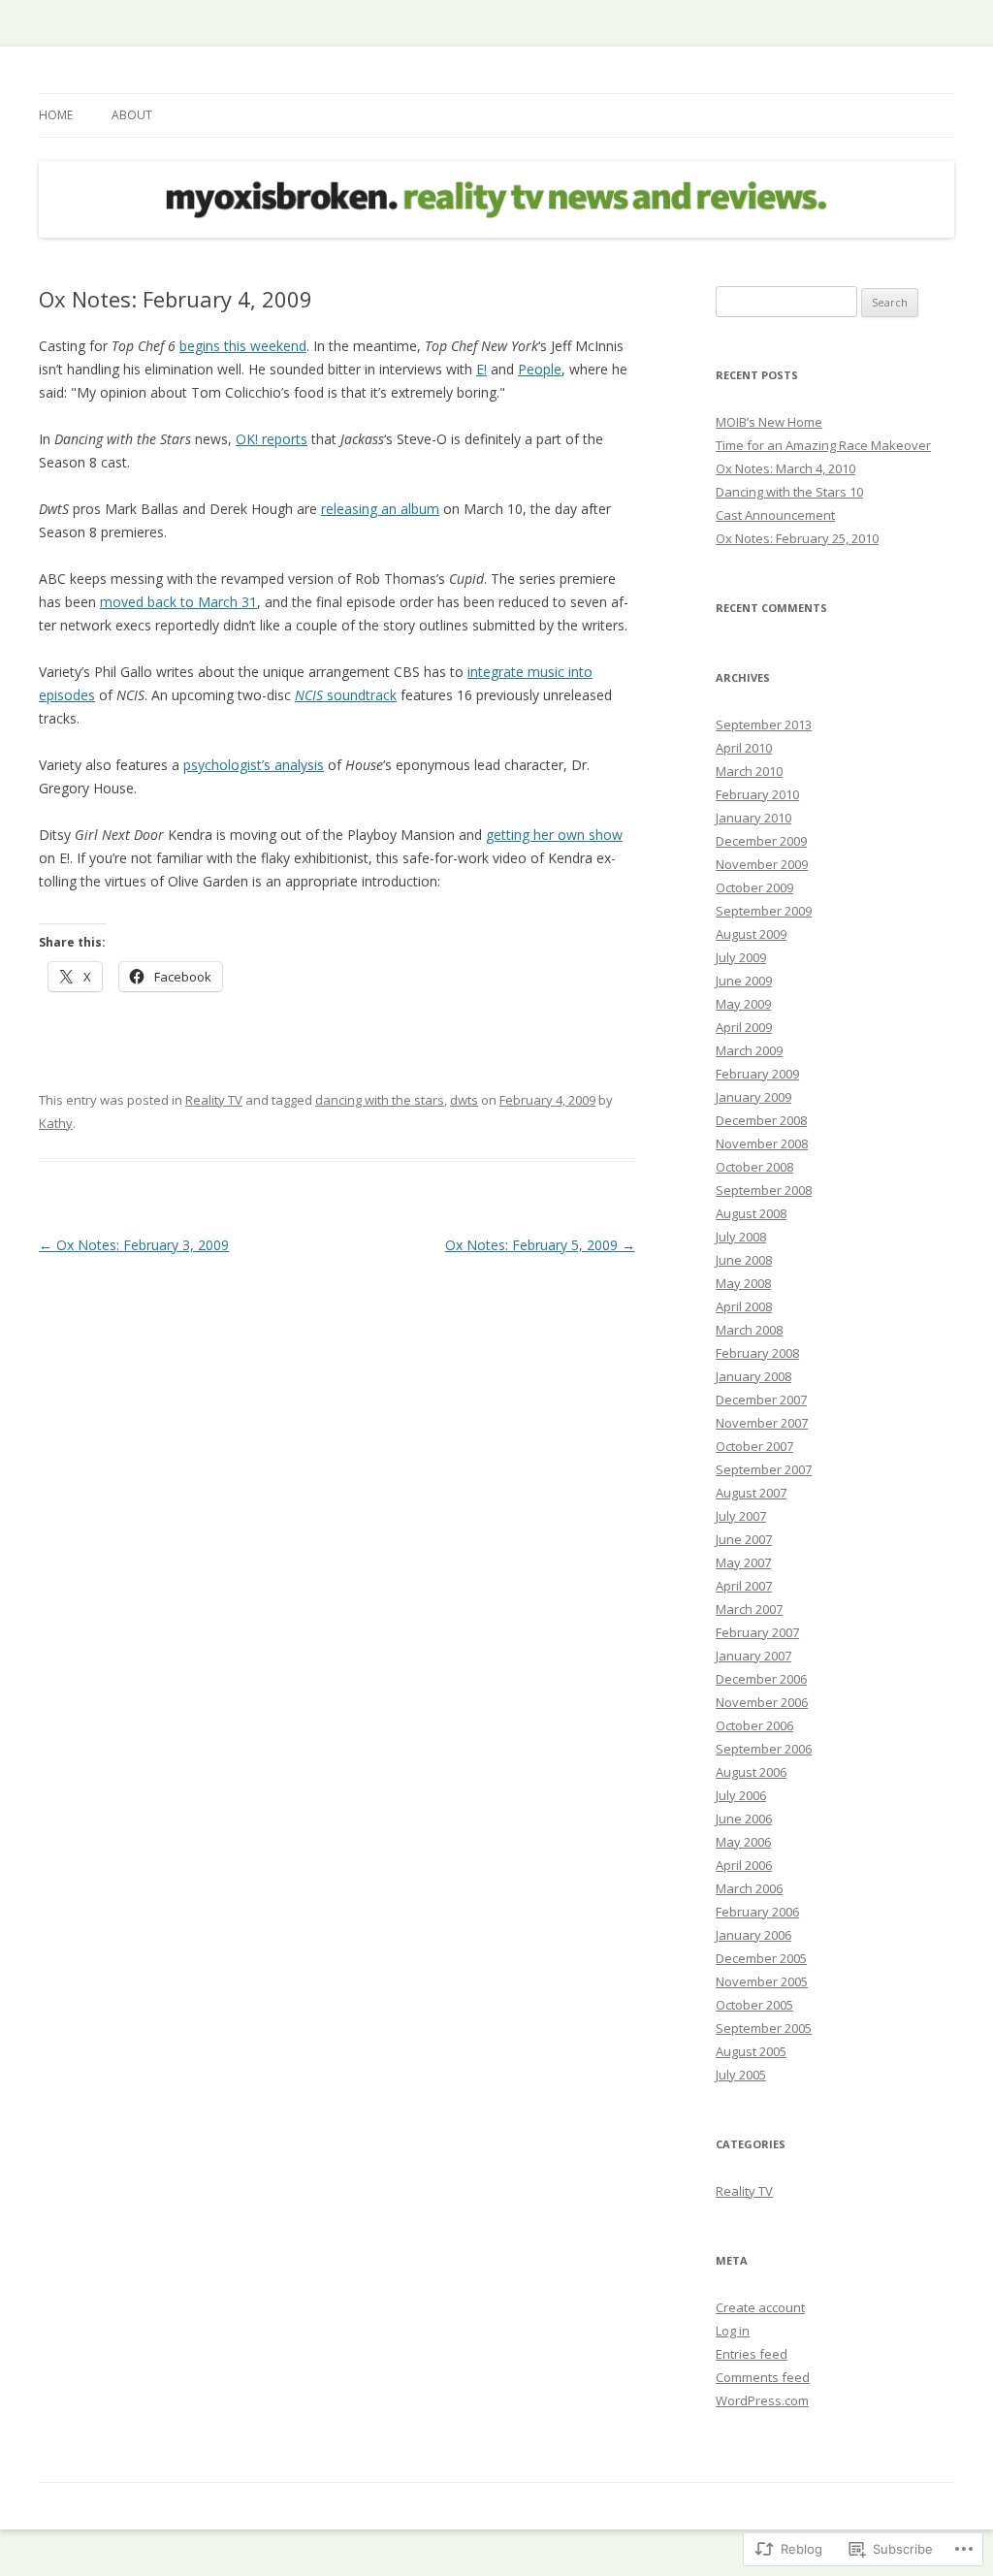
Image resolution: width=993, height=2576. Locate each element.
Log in (733, 2331)
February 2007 (757, 1632)
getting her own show (554, 835)
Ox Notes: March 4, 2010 (785, 468)
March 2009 (749, 1050)
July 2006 (741, 1795)
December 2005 (761, 1958)
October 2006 (754, 1725)
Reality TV (214, 1100)
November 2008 (762, 1143)
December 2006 (761, 1679)
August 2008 (751, 1213)
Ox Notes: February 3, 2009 (134, 1245)
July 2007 (741, 1516)
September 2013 (764, 724)
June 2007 (744, 1539)
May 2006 (743, 1842)
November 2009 (762, 864)
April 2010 (744, 748)
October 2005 (754, 2005)
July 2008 (741, 1237)
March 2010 (749, 771)
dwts (464, 1100)
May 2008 (743, 1283)
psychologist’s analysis (254, 765)
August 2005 (751, 2051)
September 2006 (764, 1749)
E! (481, 369)
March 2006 (749, 1888)
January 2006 (753, 1935)
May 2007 (743, 1562)
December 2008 (761, 1120)
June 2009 (744, 981)
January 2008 (753, 1376)
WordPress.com (762, 2400)
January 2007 (753, 1656)
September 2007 (764, 1469)
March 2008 (749, 1330)
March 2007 (749, 1609)
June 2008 (744, 1260)
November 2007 (762, 1423)
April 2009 (744, 1027)
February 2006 (757, 1912)
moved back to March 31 (178, 602)
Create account (760, 2307)
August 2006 (751, 1772)
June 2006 (744, 1819)
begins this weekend (243, 346)
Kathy (56, 1123)
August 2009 (751, 934)
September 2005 (764, 2028)
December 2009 (761, 841)
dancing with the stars (380, 1100)
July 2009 (741, 957)
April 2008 (744, 1306)
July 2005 (741, 2075)
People (540, 369)
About (132, 115)
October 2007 (754, 1446)
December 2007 (761, 1400)
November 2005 (762, 1981)
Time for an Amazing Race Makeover (823, 445)
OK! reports (272, 439)
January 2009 (753, 1097)
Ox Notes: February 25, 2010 (797, 538)
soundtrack (346, 695)
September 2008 (764, 1190)
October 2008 (754, 1167)
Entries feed (752, 2354)
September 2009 (764, 911)
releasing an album (380, 509)
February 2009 (757, 1074)
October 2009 (754, 887)
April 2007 (744, 1586)
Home (56, 115)
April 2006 (744, 1865)
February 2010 (757, 794)
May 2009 (743, 1004)
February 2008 (757, 1353)
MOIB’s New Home (769, 422)
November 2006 (762, 1702)
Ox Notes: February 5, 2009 (540, 1245)
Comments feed (763, 2377)
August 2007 (751, 1493)
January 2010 (753, 818)
